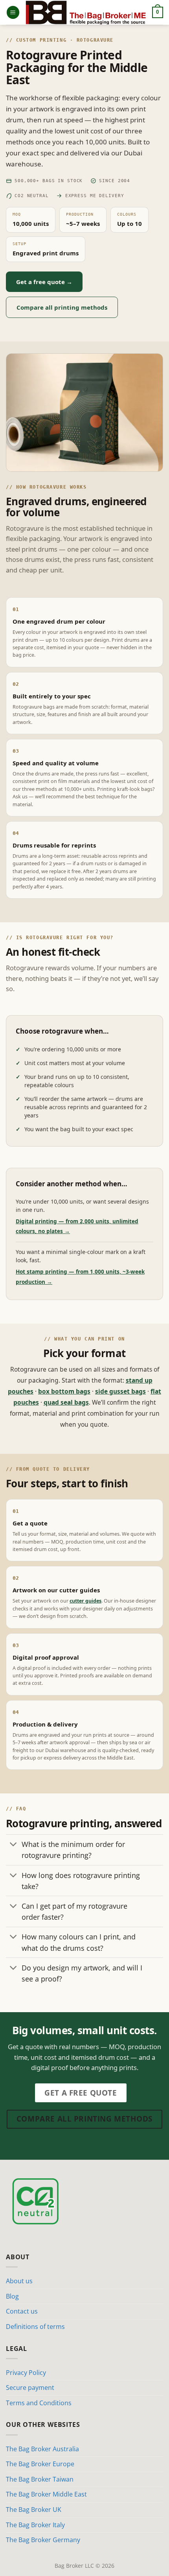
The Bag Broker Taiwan (40, 2479)
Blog (12, 2296)
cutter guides (85, 1601)
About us (19, 2281)
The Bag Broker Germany (43, 2540)
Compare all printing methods (62, 307)
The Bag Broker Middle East (46, 2494)
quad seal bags (66, 1402)
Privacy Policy (26, 2373)
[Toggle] (14, 1845)
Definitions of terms (35, 2327)
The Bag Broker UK (34, 2510)
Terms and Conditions (39, 2403)
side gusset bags (120, 1391)
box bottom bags (64, 1391)
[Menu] (13, 12)
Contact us (22, 2311)
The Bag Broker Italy (35, 2525)
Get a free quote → (44, 282)
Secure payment (30, 2388)
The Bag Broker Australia (42, 2449)
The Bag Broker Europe (40, 2464)
